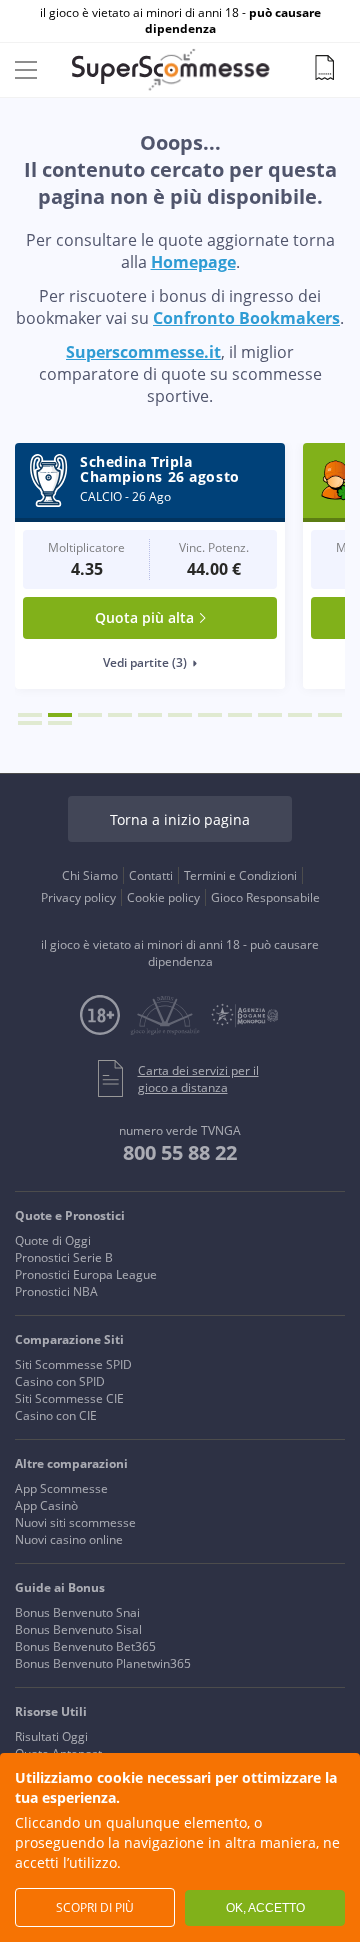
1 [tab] (30, 715)
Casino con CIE (56, 1415)
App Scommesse (61, 1488)
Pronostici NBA (56, 1291)
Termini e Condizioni (240, 875)
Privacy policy (78, 897)
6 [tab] (180, 715)
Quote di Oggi (53, 1240)
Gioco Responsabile (265, 897)
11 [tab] (330, 715)
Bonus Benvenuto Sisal (78, 1629)
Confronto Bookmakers (246, 318)
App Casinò (46, 1505)
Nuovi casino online (69, 1539)
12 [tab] (30, 723)
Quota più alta (144, 617)
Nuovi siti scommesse (75, 1522)
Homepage (193, 262)
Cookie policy (163, 897)
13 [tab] (60, 723)
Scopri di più (95, 1907)
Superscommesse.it (143, 352)
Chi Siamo (90, 875)
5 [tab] (150, 715)
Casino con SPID (60, 1381)
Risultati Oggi (51, 1736)
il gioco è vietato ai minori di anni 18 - (180, 21)
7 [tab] (210, 715)
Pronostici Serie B (64, 1257)
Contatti (151, 875)
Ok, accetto (265, 1908)
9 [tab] (270, 715)
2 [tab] (60, 715)
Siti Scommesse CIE (69, 1398)
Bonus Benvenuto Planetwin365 (103, 1663)
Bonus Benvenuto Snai (77, 1612)
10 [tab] (300, 715)
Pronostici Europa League (86, 1274)
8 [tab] (240, 715)
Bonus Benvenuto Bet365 (85, 1646)
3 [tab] (90, 715)
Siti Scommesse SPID (73, 1364)
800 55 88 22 (180, 1152)
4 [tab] (120, 715)
